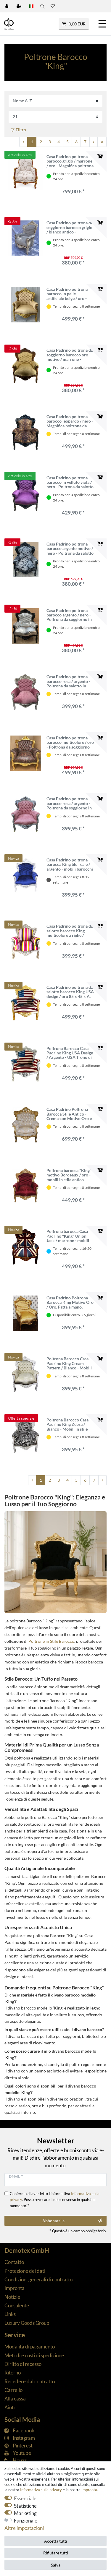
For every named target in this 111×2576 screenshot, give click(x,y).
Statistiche (25, 2506)
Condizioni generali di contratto (38, 2279)
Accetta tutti (56, 2541)
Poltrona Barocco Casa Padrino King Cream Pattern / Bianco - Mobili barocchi (69, 1363)
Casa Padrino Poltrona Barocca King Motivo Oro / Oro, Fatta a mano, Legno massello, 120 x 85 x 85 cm (70, 1302)
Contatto (14, 2262)
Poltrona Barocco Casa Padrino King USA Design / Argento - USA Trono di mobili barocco (70, 1053)
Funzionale (26, 2521)
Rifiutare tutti (56, 2553)
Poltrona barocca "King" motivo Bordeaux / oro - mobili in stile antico (69, 1175)
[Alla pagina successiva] (94, 142)
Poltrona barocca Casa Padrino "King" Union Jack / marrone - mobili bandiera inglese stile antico (68, 1236)
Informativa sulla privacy (41, 2490)
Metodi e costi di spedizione (34, 2355)
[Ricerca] (42, 6)
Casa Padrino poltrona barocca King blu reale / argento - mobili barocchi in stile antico (70, 864)
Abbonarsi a (53, 2221)
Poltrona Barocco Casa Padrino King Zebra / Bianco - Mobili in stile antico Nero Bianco (67, 1424)
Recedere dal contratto (30, 2381)
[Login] (7, 6)
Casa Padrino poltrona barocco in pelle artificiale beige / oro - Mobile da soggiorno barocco (67, 294)
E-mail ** (16, 2176)
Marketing (25, 2513)
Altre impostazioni (24, 2528)
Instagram (24, 2438)
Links (10, 2314)
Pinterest (23, 2446)
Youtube (22, 2453)
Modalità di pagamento (30, 2347)
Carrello (13, 2390)
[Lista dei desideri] (53, 6)
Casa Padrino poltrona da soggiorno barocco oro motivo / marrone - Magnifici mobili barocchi (70, 355)
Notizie (12, 2297)
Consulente (17, 2305)
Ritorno (13, 2373)
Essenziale (25, 2498)
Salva (56, 2565)
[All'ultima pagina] (102, 142)
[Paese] (31, 6)
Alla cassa (15, 2399)
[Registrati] (20, 6)
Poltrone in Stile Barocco (51, 1641)
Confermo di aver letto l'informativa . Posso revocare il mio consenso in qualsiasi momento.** (55, 2200)
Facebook (24, 2430)
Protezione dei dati (25, 2271)
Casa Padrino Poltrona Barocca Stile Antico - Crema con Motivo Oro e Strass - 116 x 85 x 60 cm (69, 1114)
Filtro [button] (21, 130)
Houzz (20, 2460)
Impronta (15, 2288)
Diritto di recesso (23, 2364)
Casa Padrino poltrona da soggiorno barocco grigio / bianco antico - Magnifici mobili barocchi (70, 227)
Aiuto (10, 2407)
